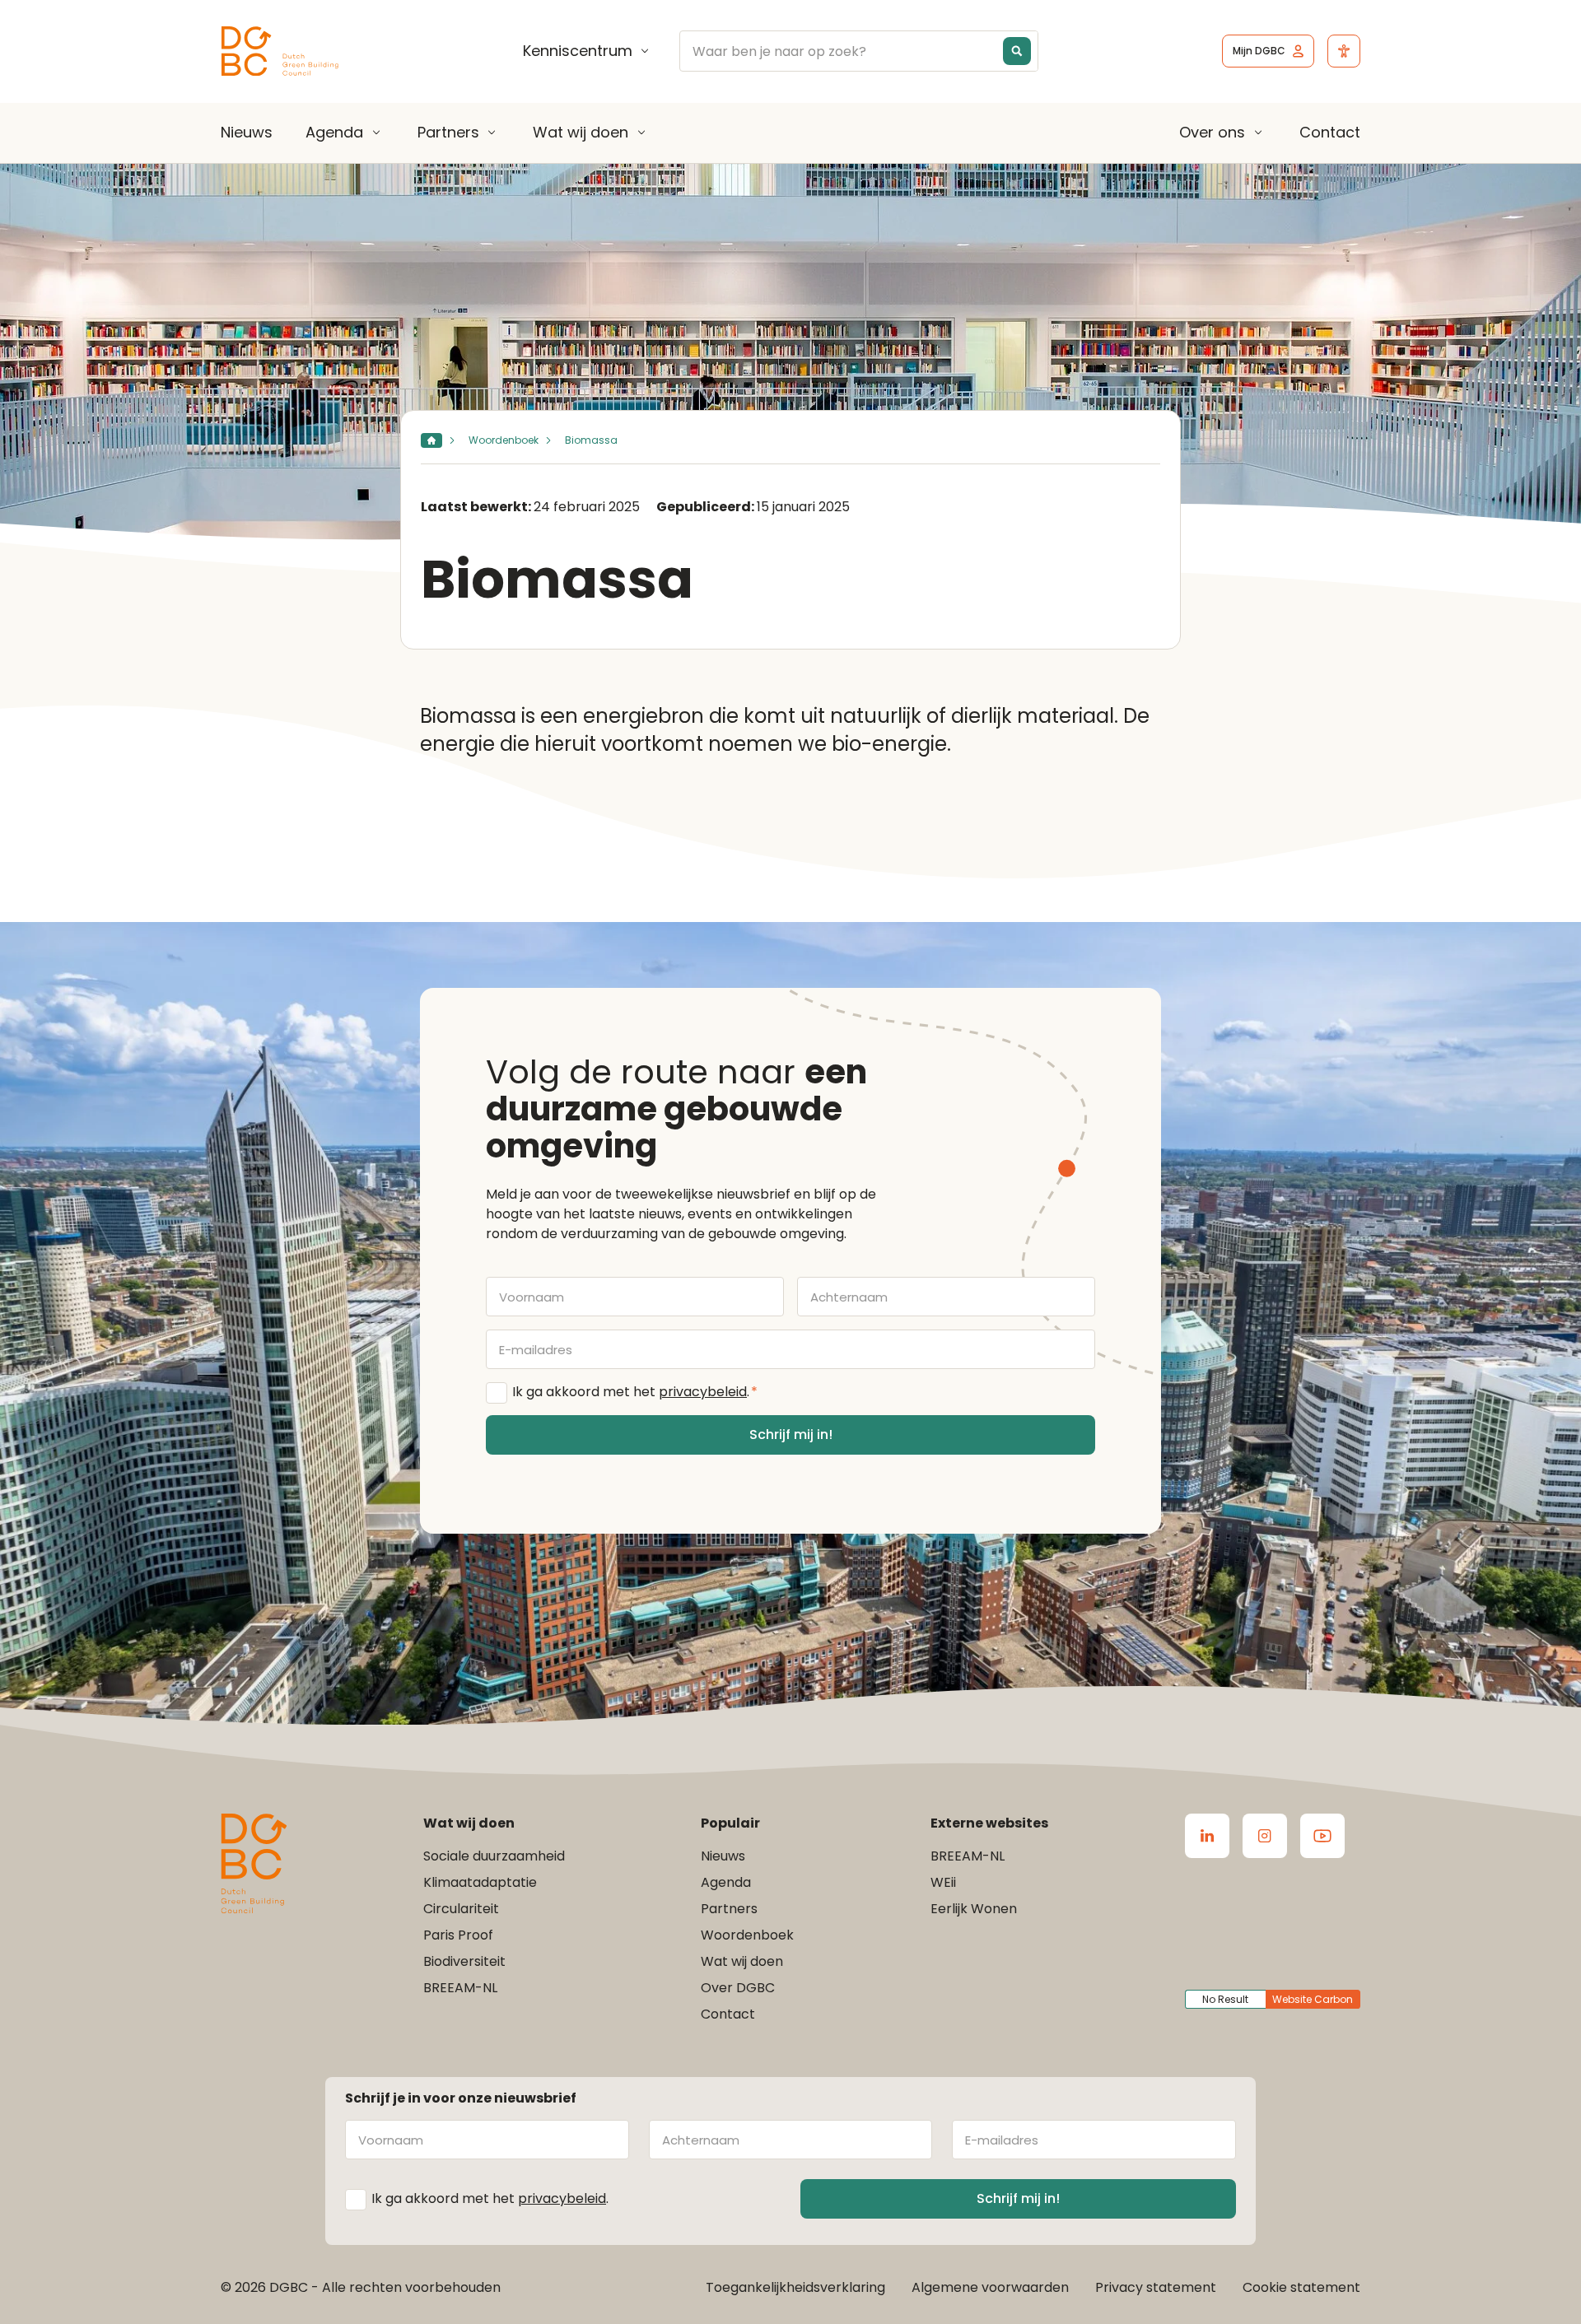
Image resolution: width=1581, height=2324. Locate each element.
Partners (448, 133)
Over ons (1212, 133)
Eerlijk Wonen (974, 1909)
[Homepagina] (431, 440)
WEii (943, 1882)
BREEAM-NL (460, 1988)
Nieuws (247, 132)
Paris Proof (458, 1935)
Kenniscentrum (578, 51)
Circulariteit (461, 1909)
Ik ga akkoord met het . (635, 1392)
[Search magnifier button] (1017, 51)
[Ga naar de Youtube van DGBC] (1322, 1836)
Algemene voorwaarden (990, 2287)
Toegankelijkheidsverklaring (795, 2287)
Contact (1330, 132)
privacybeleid (703, 1392)
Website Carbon (1313, 1999)
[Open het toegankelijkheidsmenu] (1344, 51)
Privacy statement (1156, 2287)
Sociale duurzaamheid (494, 1856)
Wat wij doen (581, 133)
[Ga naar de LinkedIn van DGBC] (1207, 1836)
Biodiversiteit (464, 1961)
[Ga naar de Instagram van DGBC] (1265, 1836)
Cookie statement (1301, 2287)
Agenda (334, 133)
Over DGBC (738, 1988)
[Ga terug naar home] (280, 51)
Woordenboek (504, 440)
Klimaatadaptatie (480, 1882)
